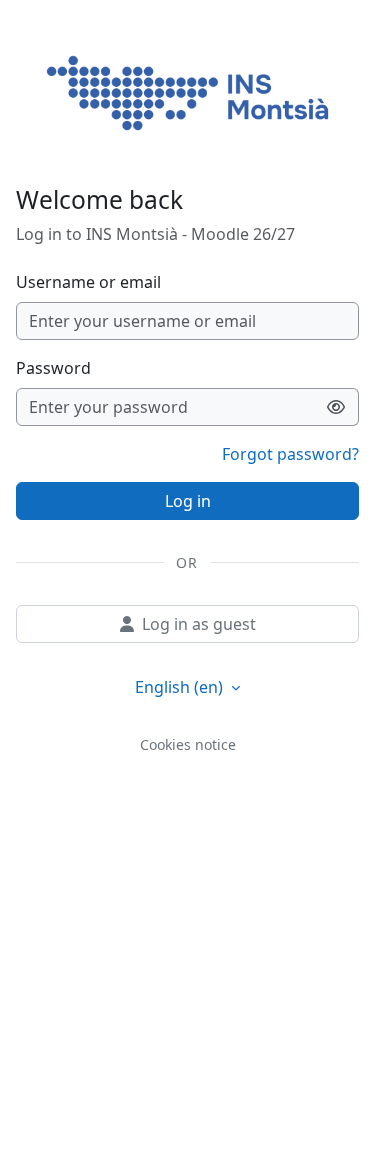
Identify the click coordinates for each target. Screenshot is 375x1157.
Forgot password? (290, 454)
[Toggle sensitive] (336, 407)
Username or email (88, 282)
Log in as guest (199, 624)
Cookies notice (188, 744)
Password (53, 368)
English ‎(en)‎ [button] (181, 687)
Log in (188, 501)
